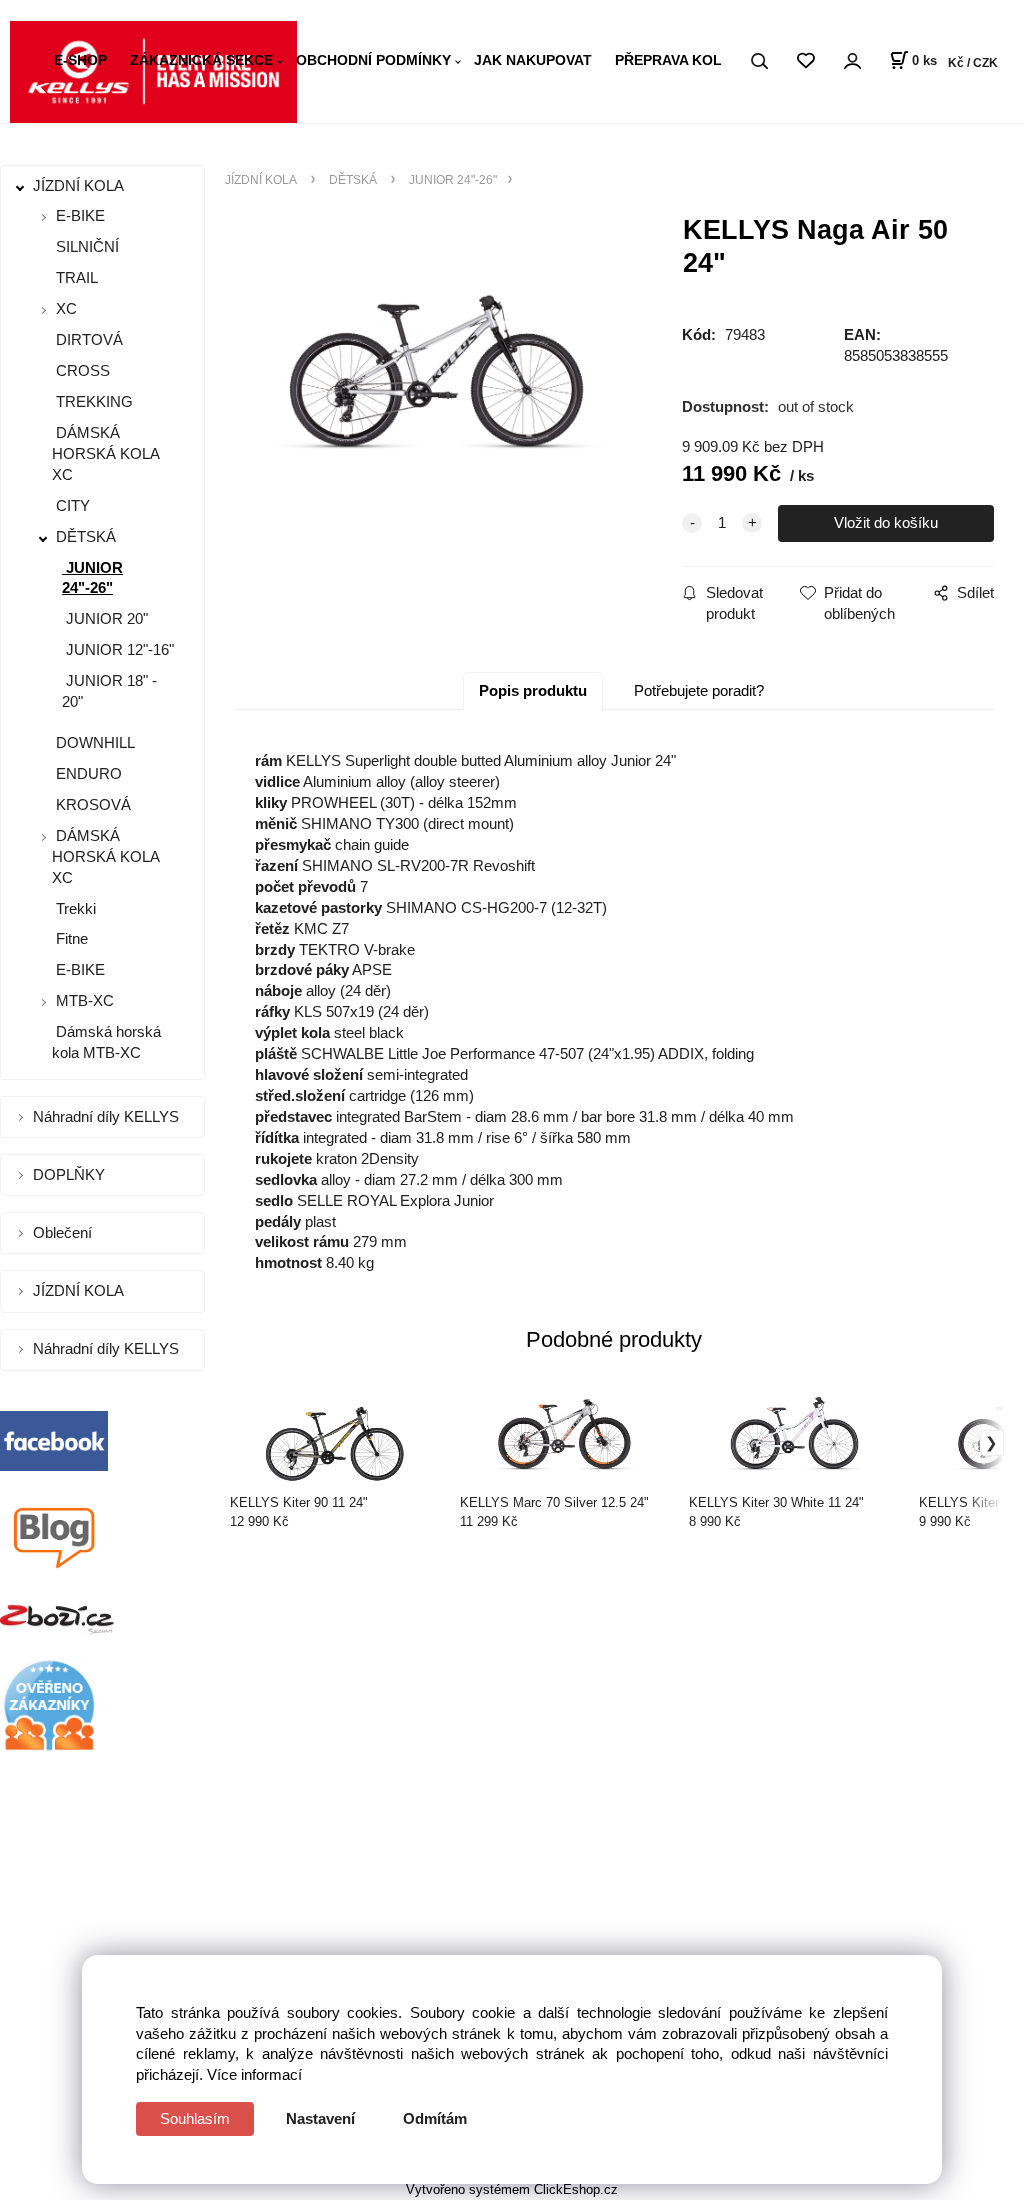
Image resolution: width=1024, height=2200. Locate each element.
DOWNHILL (93, 742)
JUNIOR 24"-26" (92, 578)
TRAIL (75, 277)
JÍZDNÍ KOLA (80, 185)
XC (66, 308)
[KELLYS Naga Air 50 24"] (439, 378)
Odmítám (435, 2118)
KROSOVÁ (91, 804)
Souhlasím (195, 2118)
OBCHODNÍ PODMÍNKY (373, 60)
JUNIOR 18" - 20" (109, 691)
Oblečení (64, 1232)
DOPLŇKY (71, 1174)
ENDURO (87, 773)
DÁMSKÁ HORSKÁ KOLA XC (105, 453)
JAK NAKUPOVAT (533, 60)
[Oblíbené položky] (805, 61)
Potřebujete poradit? (699, 690)
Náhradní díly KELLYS (108, 1116)
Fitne (70, 938)
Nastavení (320, 2118)
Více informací (254, 2074)
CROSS (81, 370)
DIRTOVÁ (87, 339)
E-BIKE (80, 215)
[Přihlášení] (852, 61)
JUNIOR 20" (105, 618)
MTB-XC (85, 1000)
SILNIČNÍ (85, 246)
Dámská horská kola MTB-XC (106, 1042)
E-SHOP (80, 60)
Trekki (74, 908)
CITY (71, 505)
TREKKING (92, 401)
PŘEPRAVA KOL (668, 60)
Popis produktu (533, 690)
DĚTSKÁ (86, 536)
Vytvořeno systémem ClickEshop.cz (512, 2189)
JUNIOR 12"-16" (118, 649)
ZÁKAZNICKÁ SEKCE (201, 60)
